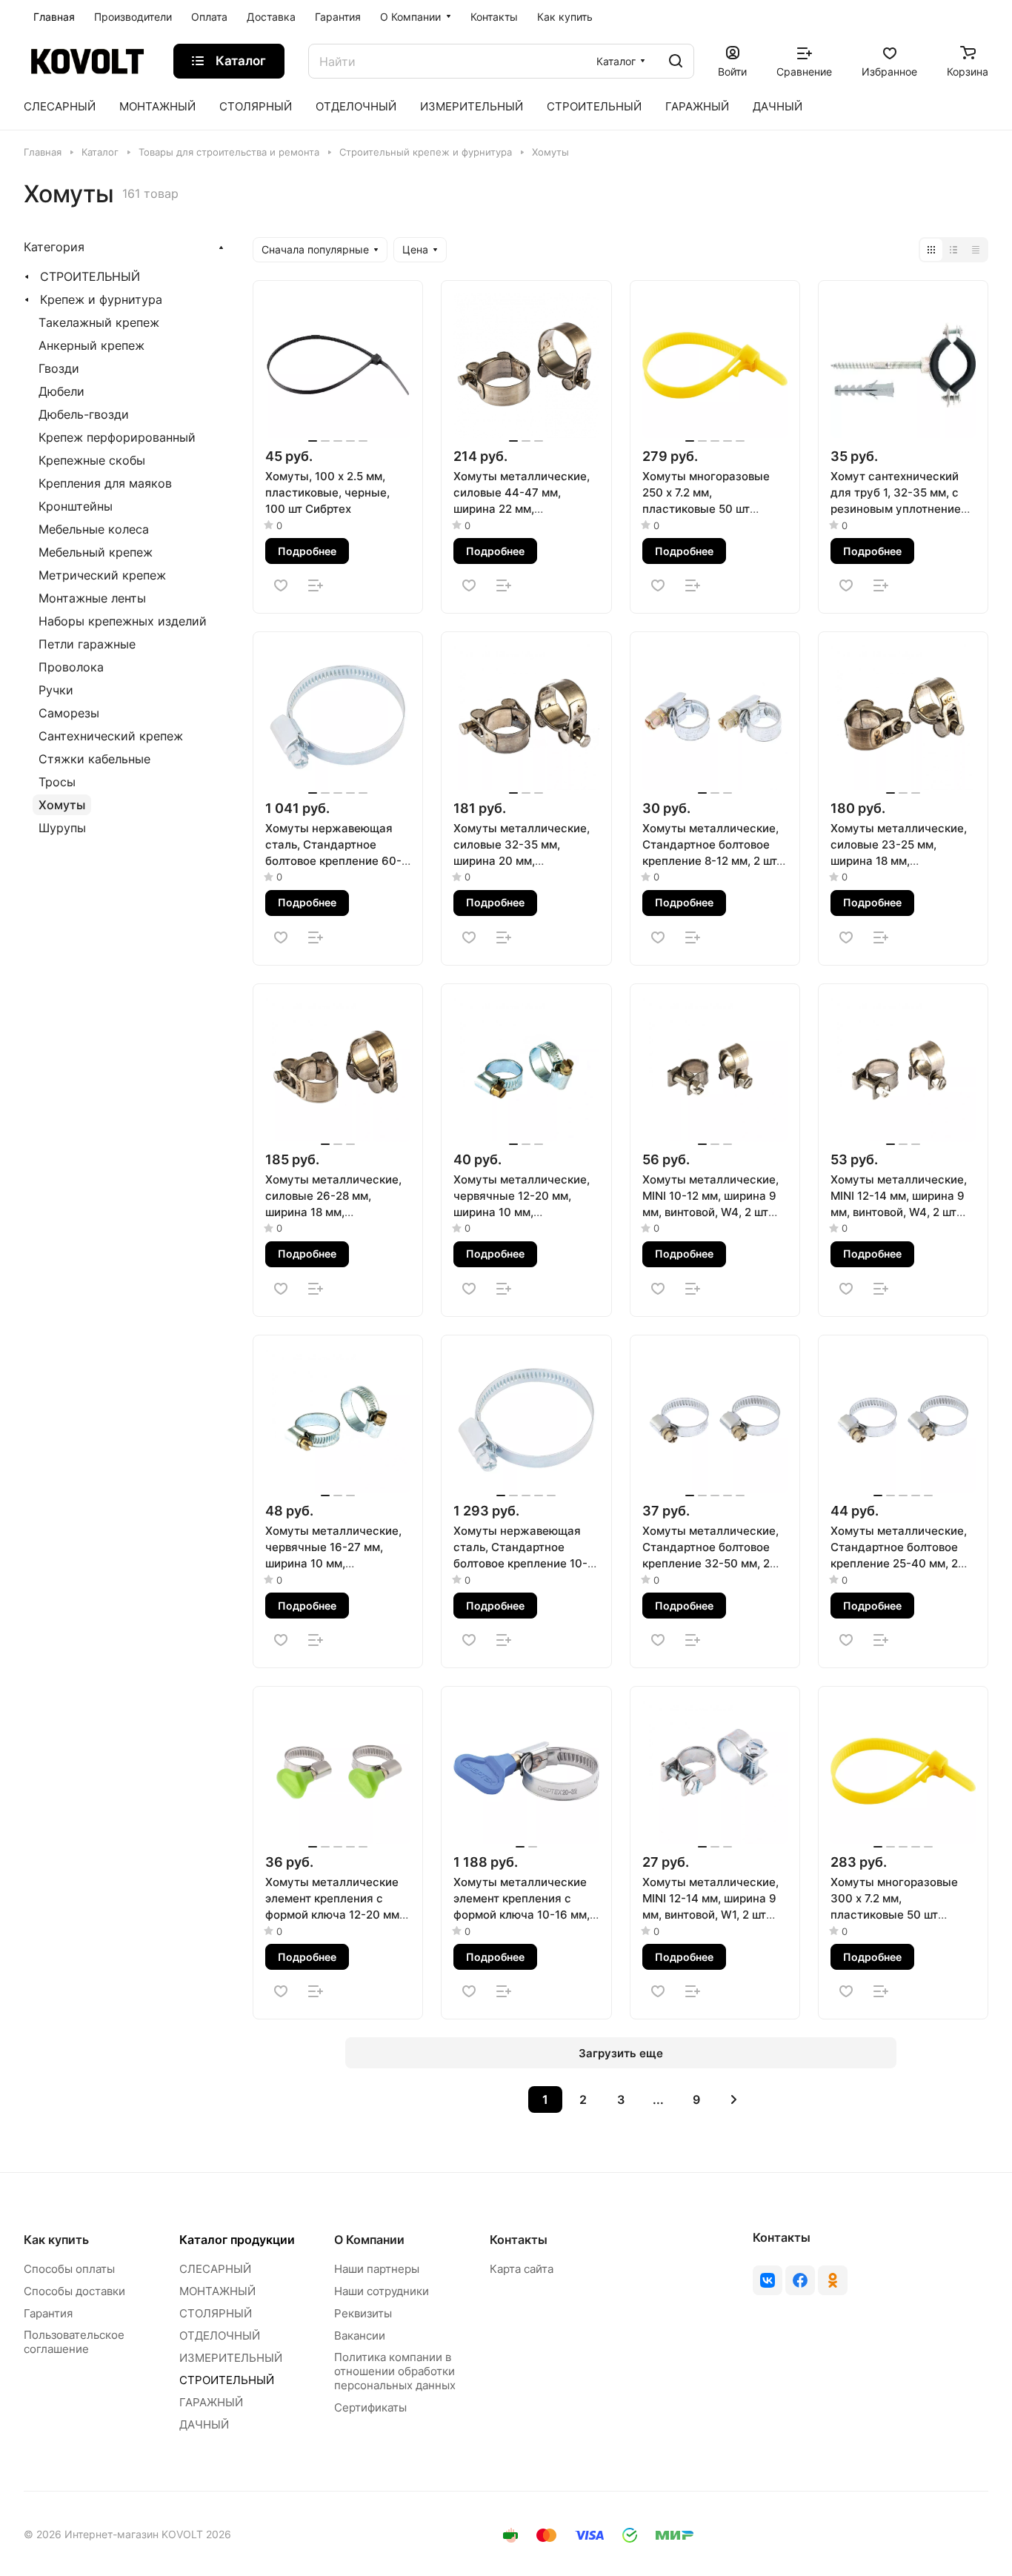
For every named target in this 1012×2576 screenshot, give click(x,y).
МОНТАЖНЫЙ (217, 2291)
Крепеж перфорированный (117, 437)
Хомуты (62, 805)
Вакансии (360, 2336)
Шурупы (62, 828)
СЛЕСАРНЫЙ (215, 2269)
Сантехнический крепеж (111, 736)
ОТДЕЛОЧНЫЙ (220, 2336)
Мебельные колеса (94, 529)
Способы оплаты (69, 2269)
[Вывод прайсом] (976, 250)
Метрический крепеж (102, 575)
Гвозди (59, 368)
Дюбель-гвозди (84, 414)
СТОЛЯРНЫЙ (216, 2313)
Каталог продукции (237, 2240)
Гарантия (48, 2313)
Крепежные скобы (92, 460)
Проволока (71, 667)
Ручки (56, 690)
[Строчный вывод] (953, 250)
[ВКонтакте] (768, 2280)
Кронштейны (76, 506)
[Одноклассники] (833, 2280)
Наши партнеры (377, 2269)
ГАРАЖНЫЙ (211, 2402)
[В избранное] (281, 585)
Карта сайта (522, 2269)
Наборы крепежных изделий (123, 621)
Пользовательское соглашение (74, 2342)
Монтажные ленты (92, 598)
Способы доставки (74, 2291)
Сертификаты (370, 2407)
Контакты (519, 2240)
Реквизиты (363, 2313)
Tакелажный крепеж (99, 322)
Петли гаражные (87, 644)
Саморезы (69, 713)
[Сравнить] (316, 585)
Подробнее (307, 551)
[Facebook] (800, 2280)
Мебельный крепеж (96, 552)
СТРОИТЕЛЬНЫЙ (90, 276)
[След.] (734, 2099)
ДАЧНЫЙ (204, 2424)
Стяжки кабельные (94, 759)
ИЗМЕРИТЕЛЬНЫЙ (231, 2358)
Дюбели (61, 391)
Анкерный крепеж (91, 345)
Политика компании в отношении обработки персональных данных (395, 2371)
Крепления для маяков (105, 483)
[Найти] (676, 61)
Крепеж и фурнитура (101, 299)
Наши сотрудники (382, 2291)
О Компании (369, 2240)
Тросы (57, 782)
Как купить (56, 2240)
